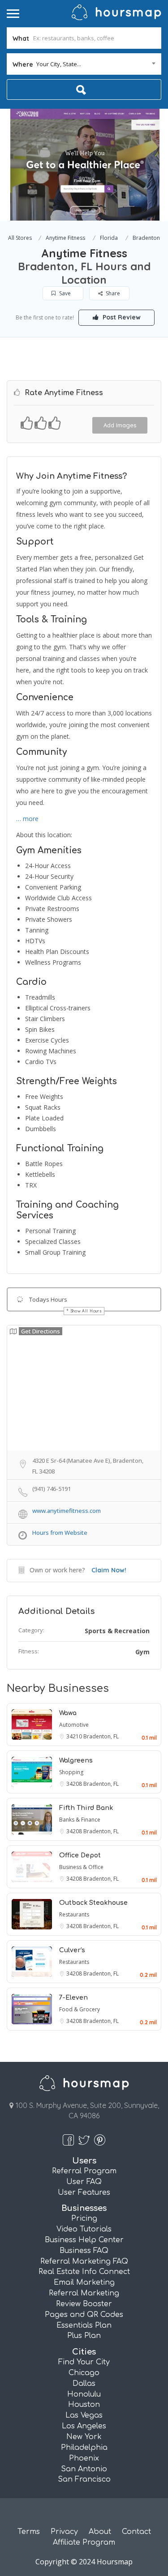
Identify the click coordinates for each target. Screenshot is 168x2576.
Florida (109, 238)
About (100, 2532)
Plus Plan (84, 2336)
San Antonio (84, 2469)
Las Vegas (84, 2415)
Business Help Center (84, 2240)
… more (27, 819)
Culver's (72, 1950)
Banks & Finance (80, 1820)
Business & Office (81, 1867)
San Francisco (84, 2479)
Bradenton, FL (101, 1736)
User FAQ (84, 2182)
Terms (29, 2532)
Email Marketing (84, 2282)
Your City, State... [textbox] (59, 64)
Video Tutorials (84, 2229)
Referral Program (84, 2171)
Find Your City (84, 2362)
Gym (142, 1652)
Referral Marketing (84, 2293)
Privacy (64, 2532)
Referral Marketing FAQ (84, 2261)
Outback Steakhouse (93, 1903)
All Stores (20, 238)
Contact (136, 2532)
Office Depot (80, 1855)
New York (84, 2437)
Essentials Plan (84, 2325)
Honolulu (84, 2394)
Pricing (84, 2218)
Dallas (84, 2384)
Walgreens (76, 1761)
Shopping (71, 1772)
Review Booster (84, 2304)
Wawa (68, 1713)
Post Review (121, 317)
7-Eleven (73, 1998)
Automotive (74, 1725)
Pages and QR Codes (84, 2315)
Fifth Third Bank (86, 1808)
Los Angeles (84, 2426)
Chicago (84, 2373)
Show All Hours (86, 1311)
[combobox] (84, 64)
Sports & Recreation (117, 1631)
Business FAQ (84, 2251)
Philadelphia (84, 2448)
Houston (84, 2405)
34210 (75, 1736)
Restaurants (74, 1914)
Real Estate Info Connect (84, 2272)
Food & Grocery (80, 2009)
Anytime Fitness (65, 238)
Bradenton (146, 238)
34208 (75, 1784)
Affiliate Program (84, 2542)
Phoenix (84, 2458)
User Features (84, 2193)
